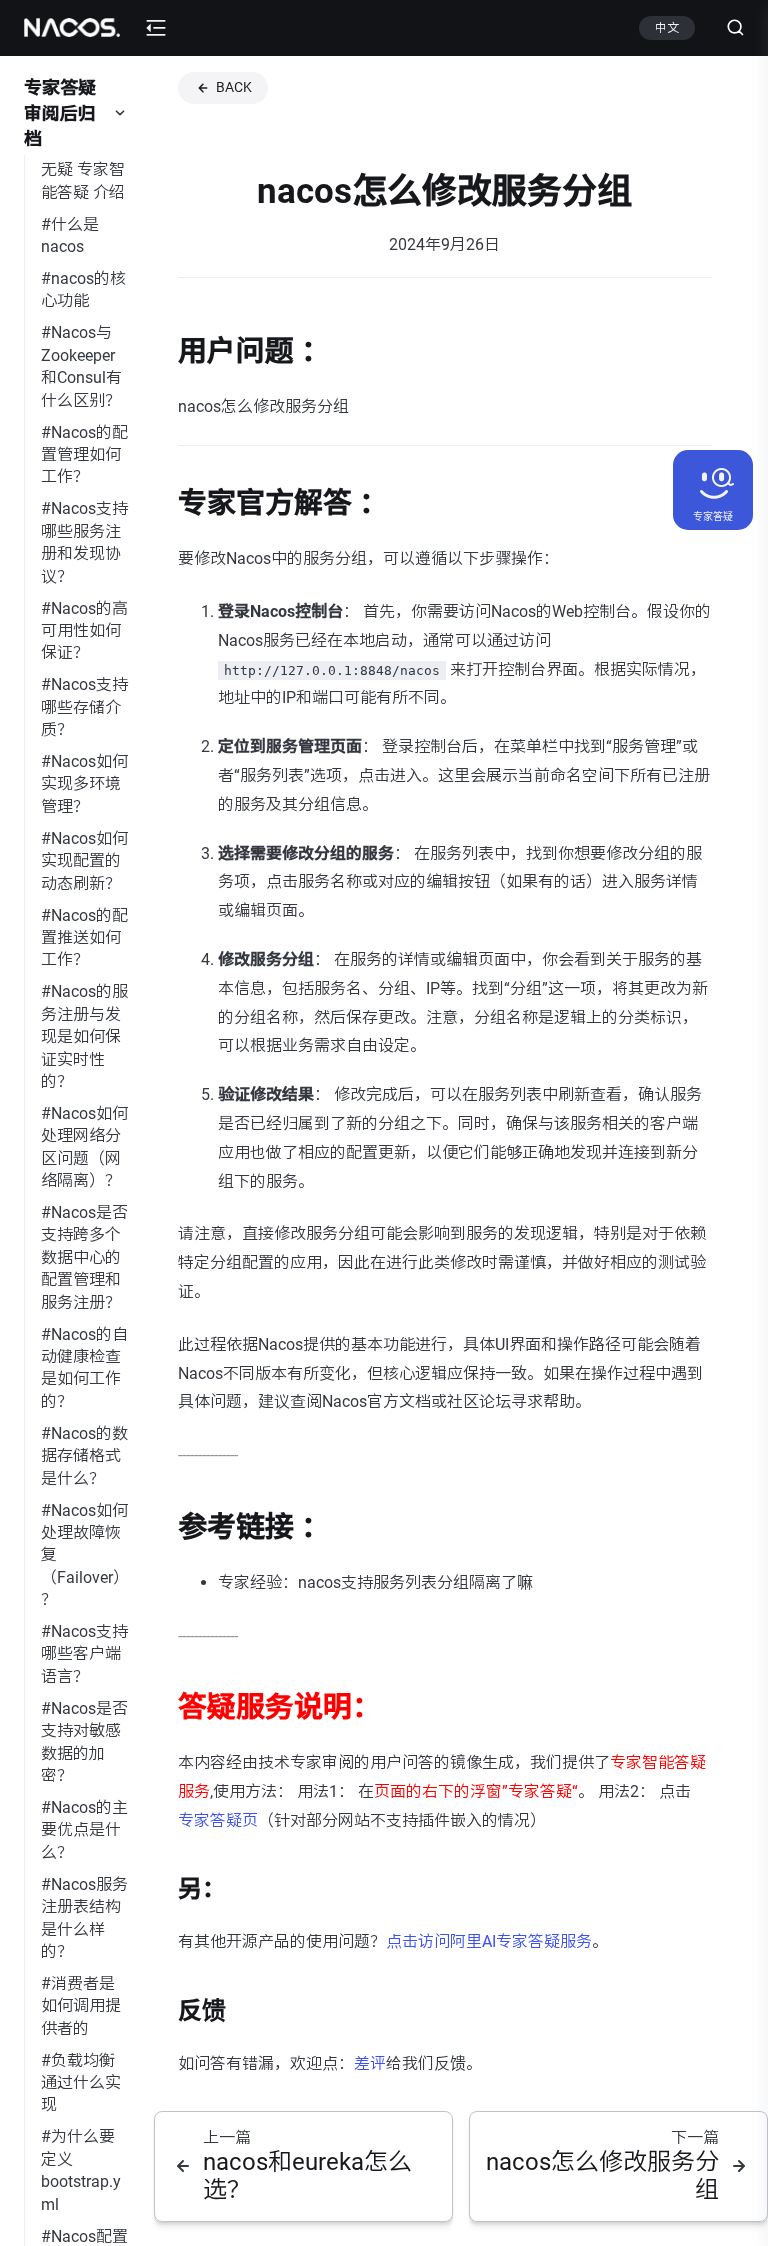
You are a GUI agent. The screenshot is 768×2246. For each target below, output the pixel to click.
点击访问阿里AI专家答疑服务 (489, 1941)
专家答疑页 (218, 1820)
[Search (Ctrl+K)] (727, 28)
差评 (370, 2063)
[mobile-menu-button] (156, 28)
